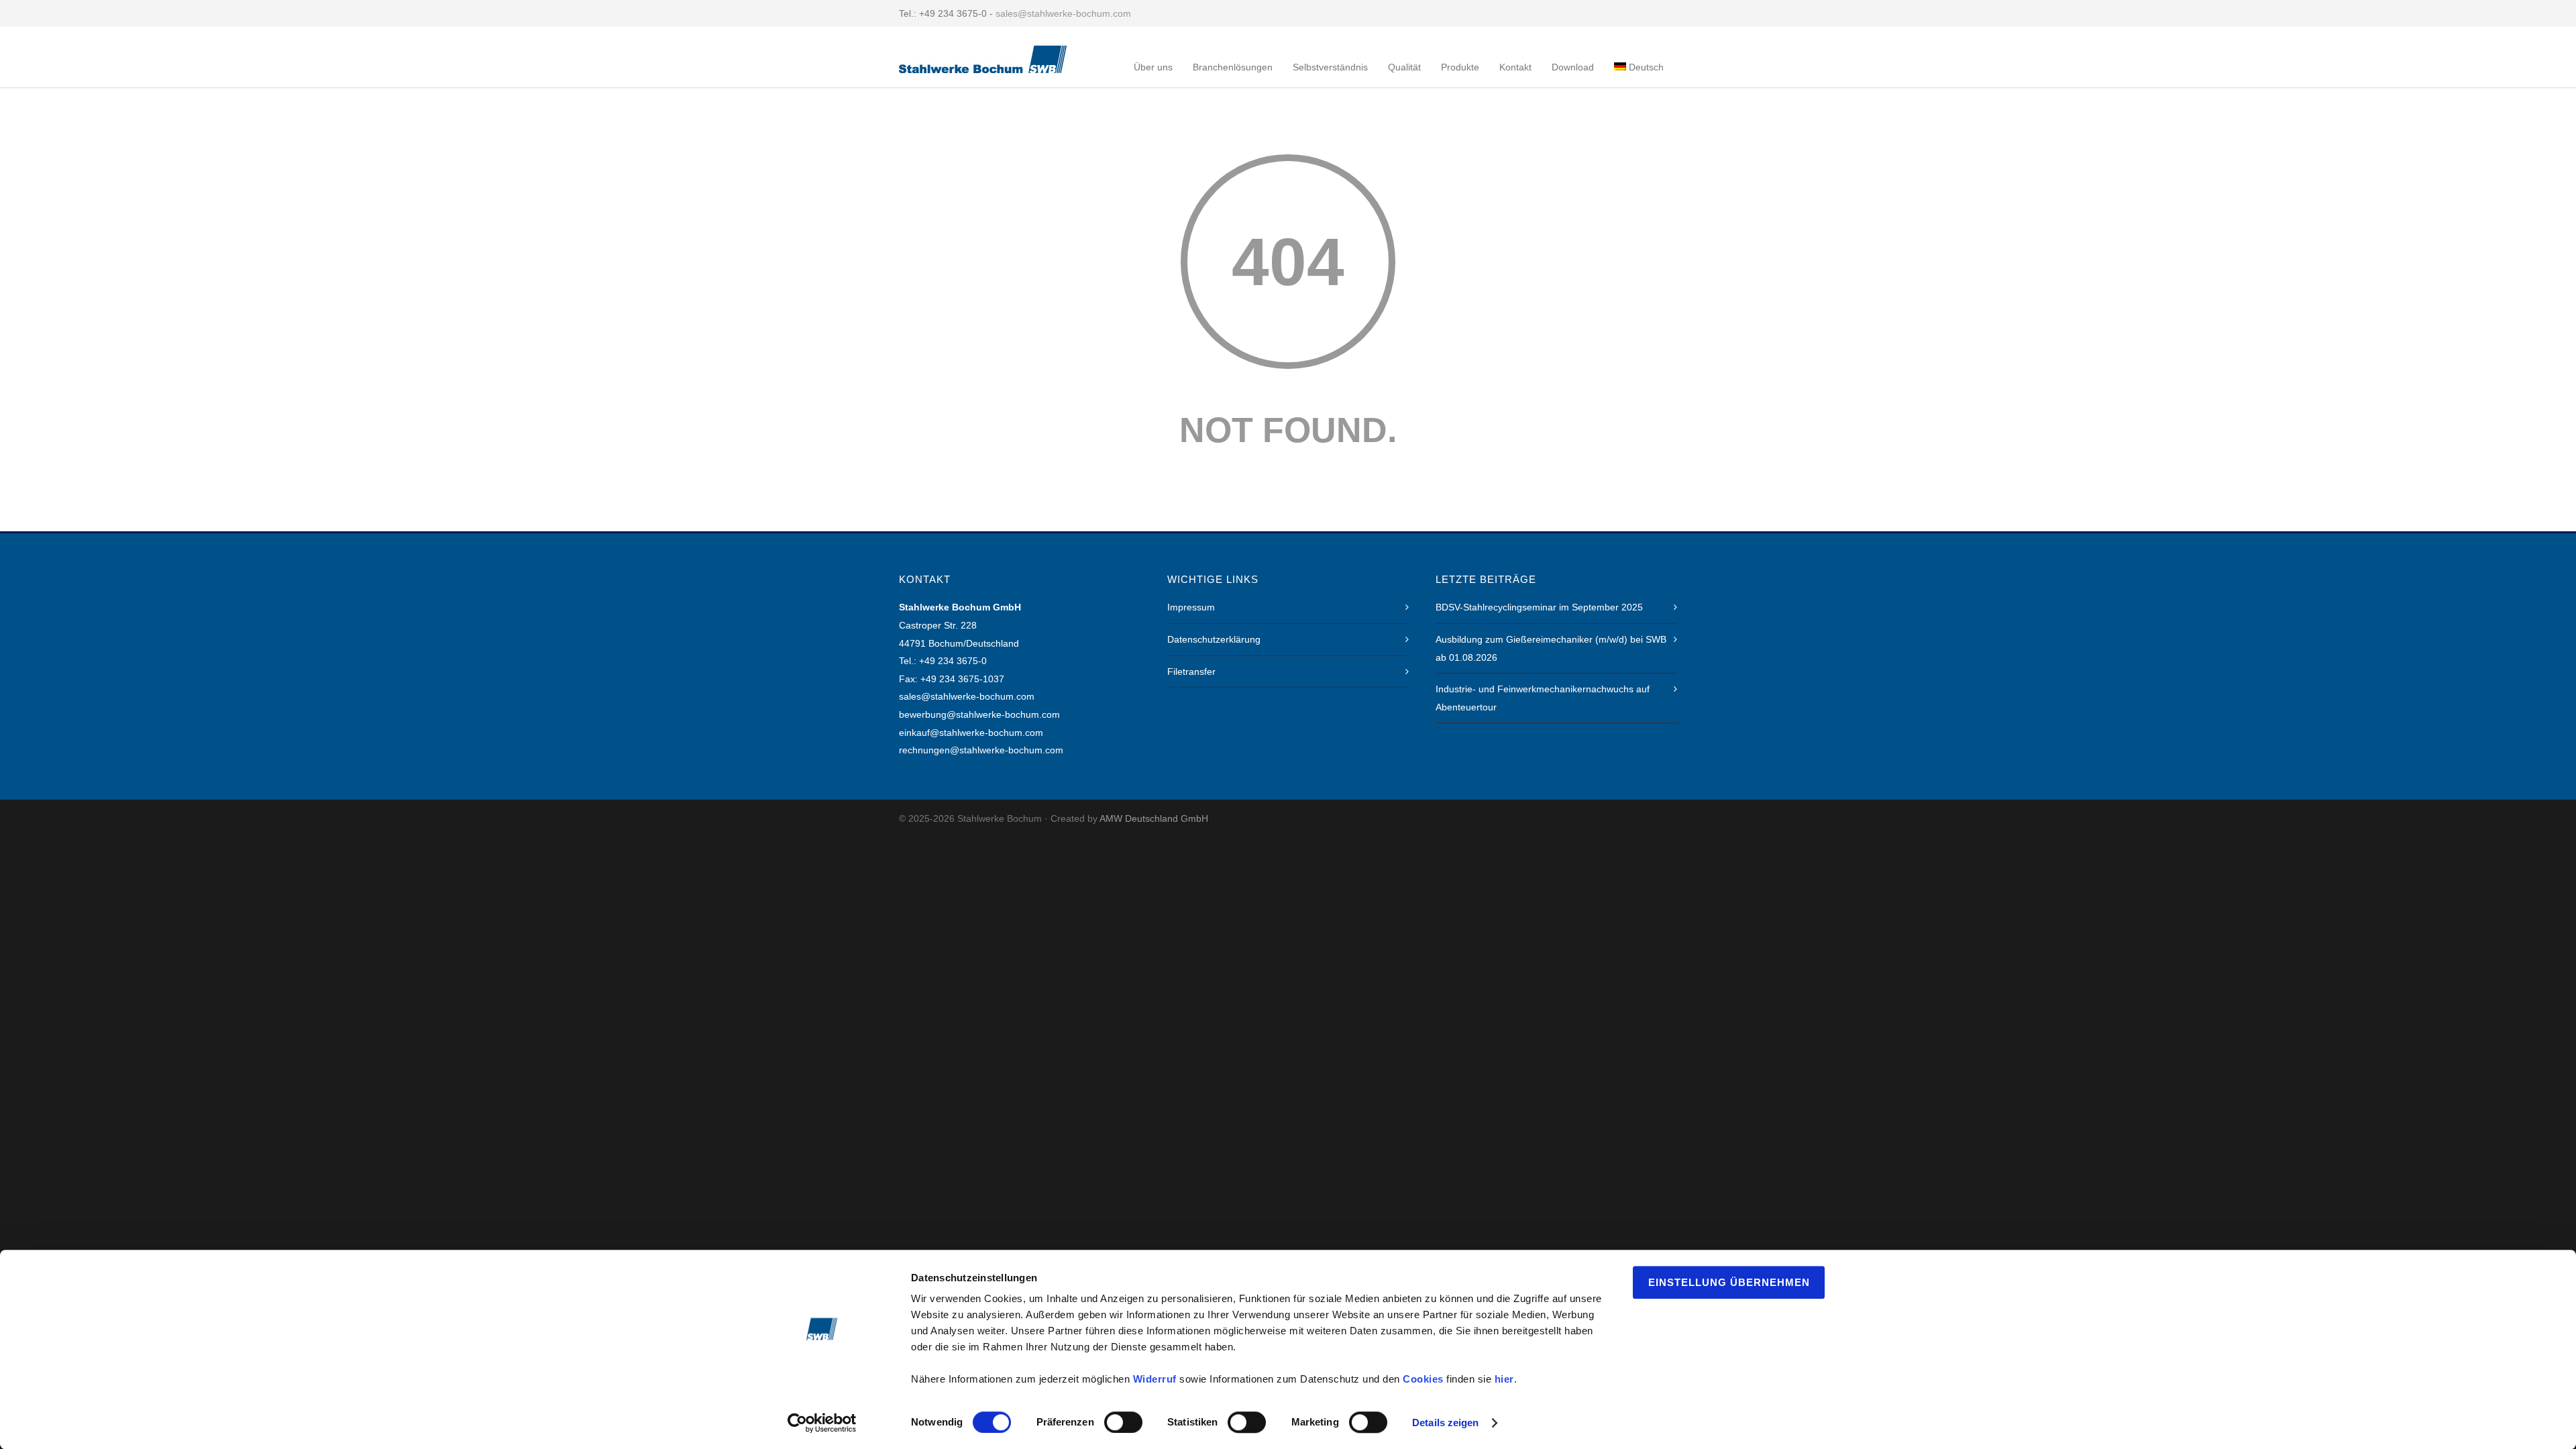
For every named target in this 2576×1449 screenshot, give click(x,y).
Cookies (1423, 1379)
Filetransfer (1191, 672)
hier (1504, 1379)
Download (1573, 67)
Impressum (1191, 607)
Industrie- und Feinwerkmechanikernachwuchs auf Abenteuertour (1543, 698)
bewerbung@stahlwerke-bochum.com (979, 714)
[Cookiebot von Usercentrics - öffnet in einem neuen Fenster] (822, 1423)
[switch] (1123, 1422)
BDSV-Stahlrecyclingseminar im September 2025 (1539, 607)
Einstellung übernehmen (1729, 1282)
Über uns (1153, 67)
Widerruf (1155, 1379)
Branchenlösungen (1233, 67)
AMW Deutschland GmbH (1154, 818)
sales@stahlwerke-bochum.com (1063, 13)
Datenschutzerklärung (1214, 639)
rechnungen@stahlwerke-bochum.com (981, 750)
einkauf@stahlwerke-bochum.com (971, 733)
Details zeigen (1445, 1423)
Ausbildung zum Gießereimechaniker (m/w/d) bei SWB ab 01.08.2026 (1551, 648)
